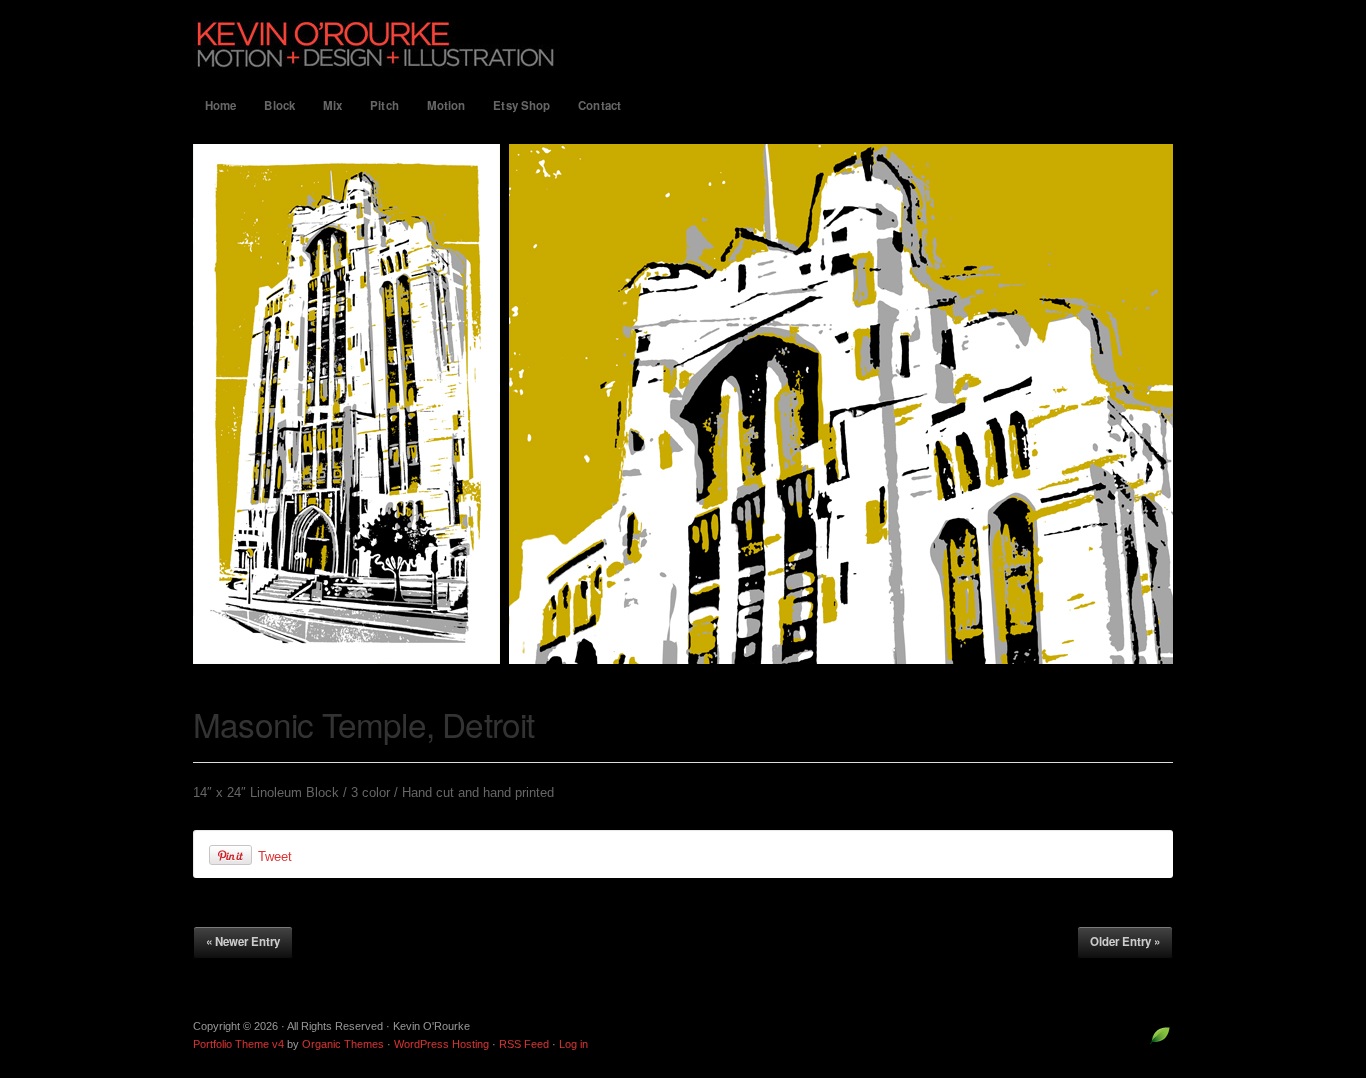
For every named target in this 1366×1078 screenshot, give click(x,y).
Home (220, 105)
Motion (446, 105)
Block (279, 105)
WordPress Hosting (441, 1044)
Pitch (384, 105)
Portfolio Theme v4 (238, 1044)
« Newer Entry (243, 941)
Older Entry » (1125, 941)
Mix (332, 105)
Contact (599, 105)
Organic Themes (343, 1044)
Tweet (275, 856)
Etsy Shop (521, 105)
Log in (573, 1044)
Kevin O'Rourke (683, 44)
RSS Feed (524, 1044)
